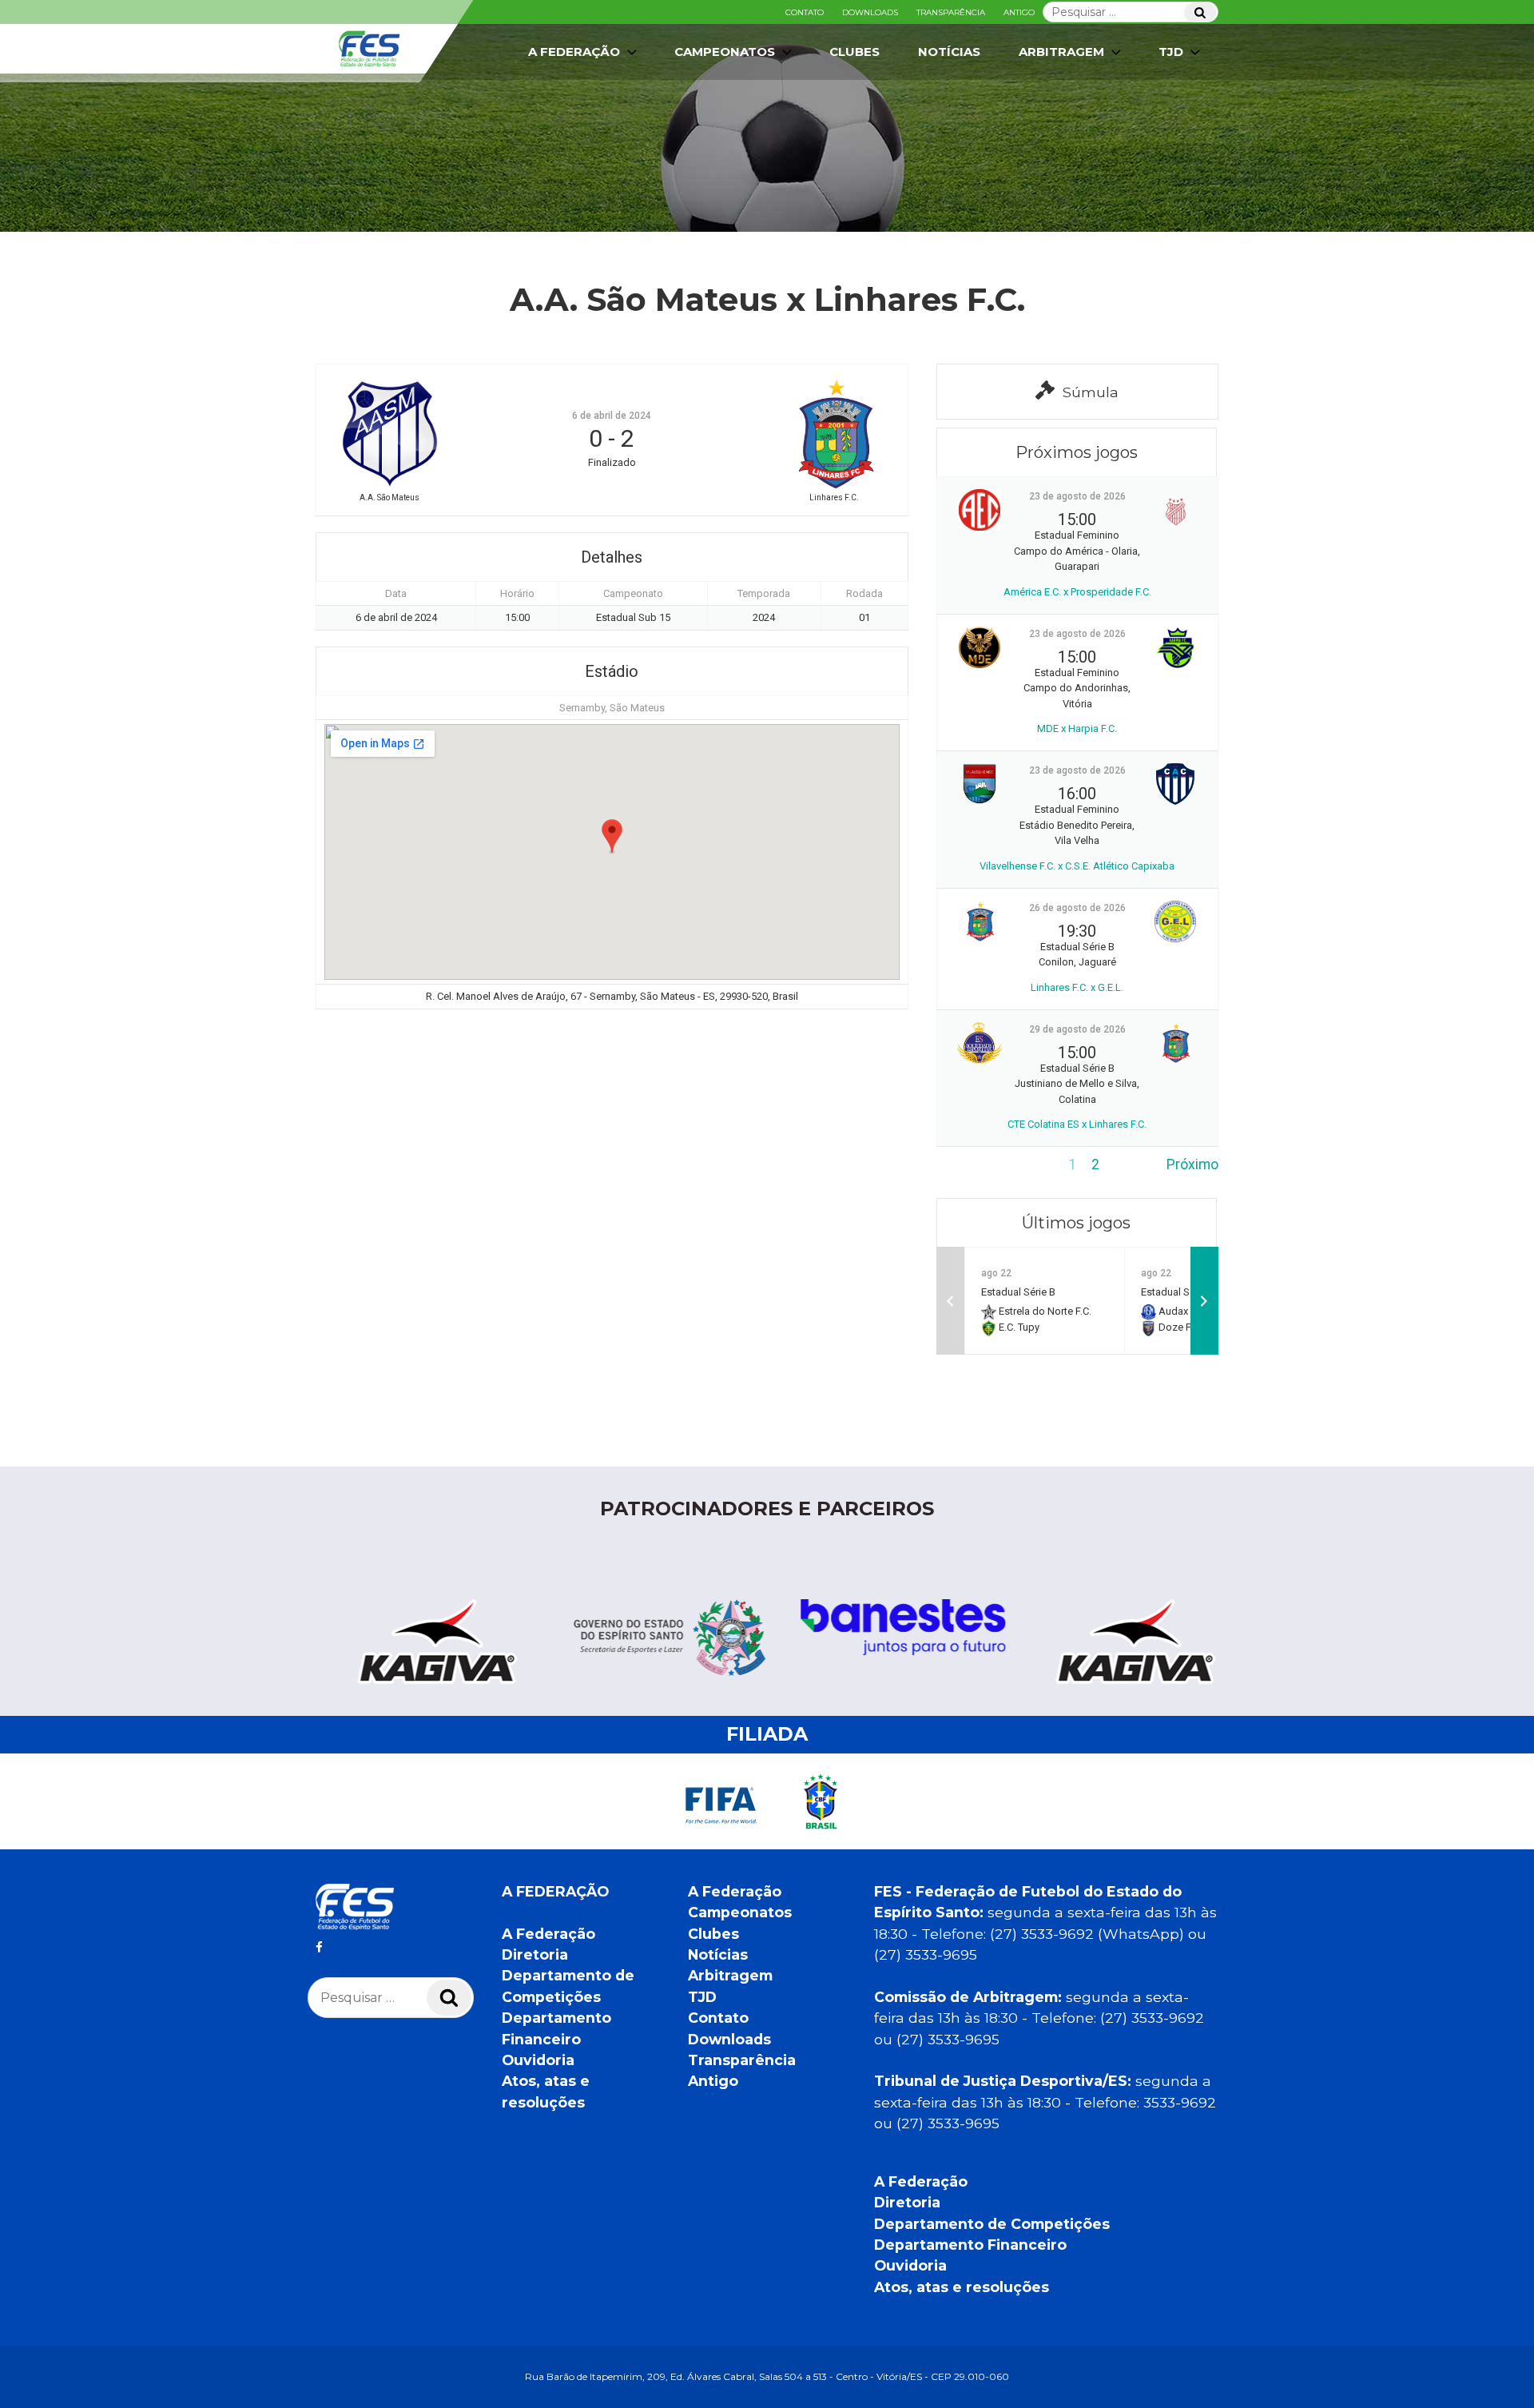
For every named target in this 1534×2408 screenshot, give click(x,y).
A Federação (548, 1934)
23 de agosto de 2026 (1077, 496)
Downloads (870, 12)
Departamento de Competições (992, 2224)
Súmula (1091, 392)
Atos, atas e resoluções (962, 2287)
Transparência (951, 12)
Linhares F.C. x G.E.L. (1077, 987)
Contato (805, 12)
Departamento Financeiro (970, 2245)
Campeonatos (725, 52)
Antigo (1019, 12)
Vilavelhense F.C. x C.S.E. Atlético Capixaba (1077, 866)
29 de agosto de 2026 (1077, 1029)
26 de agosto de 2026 (1077, 908)
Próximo (1192, 1164)
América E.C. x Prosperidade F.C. (1077, 592)
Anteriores (969, 1164)
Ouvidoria (538, 2060)
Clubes (854, 52)
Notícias (949, 52)
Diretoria (535, 1954)
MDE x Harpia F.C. (1077, 728)
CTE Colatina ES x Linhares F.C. (1077, 1124)
